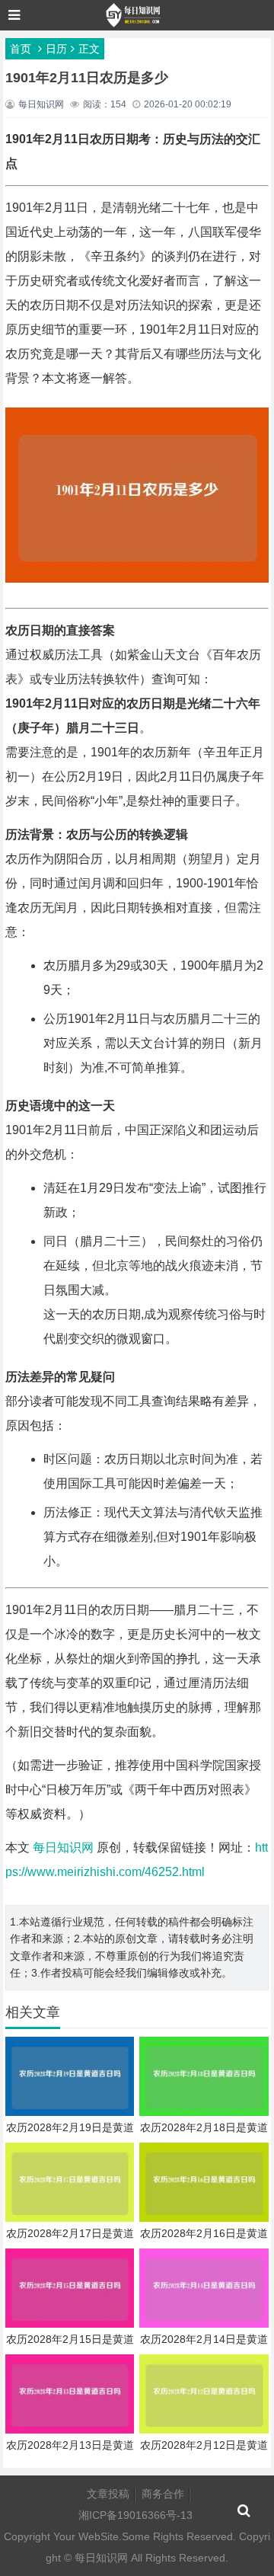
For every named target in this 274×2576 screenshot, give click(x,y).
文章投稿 (108, 2494)
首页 (21, 49)
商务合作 (163, 2494)
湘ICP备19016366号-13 (135, 2515)
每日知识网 (63, 1847)
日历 (56, 49)
